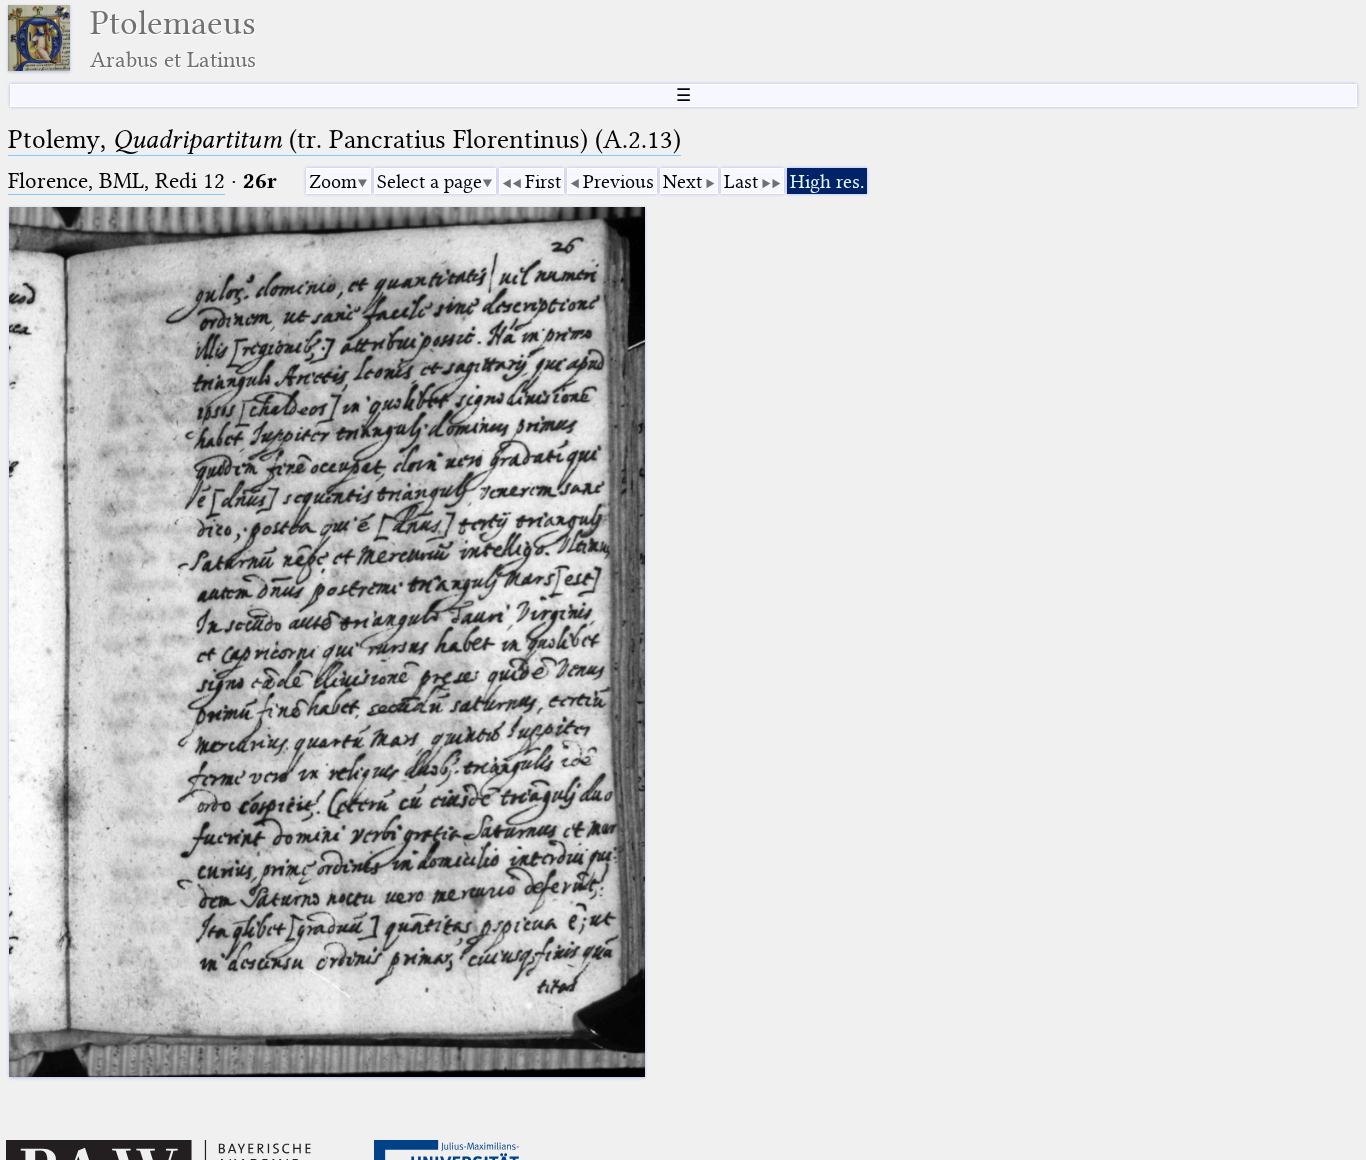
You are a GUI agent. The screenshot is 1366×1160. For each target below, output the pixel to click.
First (543, 181)
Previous (618, 181)
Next (682, 181)
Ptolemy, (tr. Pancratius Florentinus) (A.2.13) (344, 139)
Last (741, 181)
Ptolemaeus (173, 38)
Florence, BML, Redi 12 (116, 180)
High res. (827, 181)
